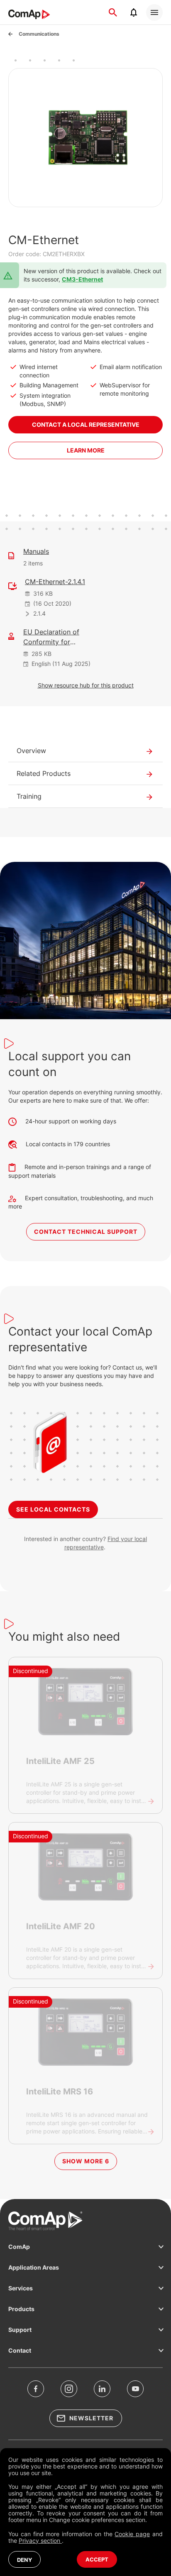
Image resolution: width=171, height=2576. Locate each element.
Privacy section (40, 2541)
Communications (39, 34)
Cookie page (132, 2534)
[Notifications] (134, 12)
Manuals (36, 551)
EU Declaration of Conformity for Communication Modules (51, 637)
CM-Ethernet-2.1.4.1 (55, 582)
